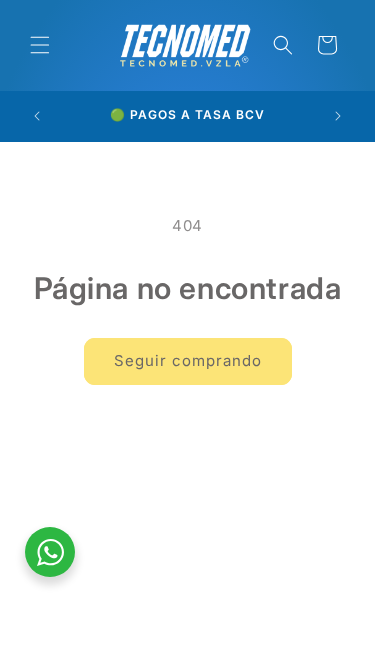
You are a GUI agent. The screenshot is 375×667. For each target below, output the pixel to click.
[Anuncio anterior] (37, 116)
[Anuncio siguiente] (338, 116)
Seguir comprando (188, 360)
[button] (40, 45)
